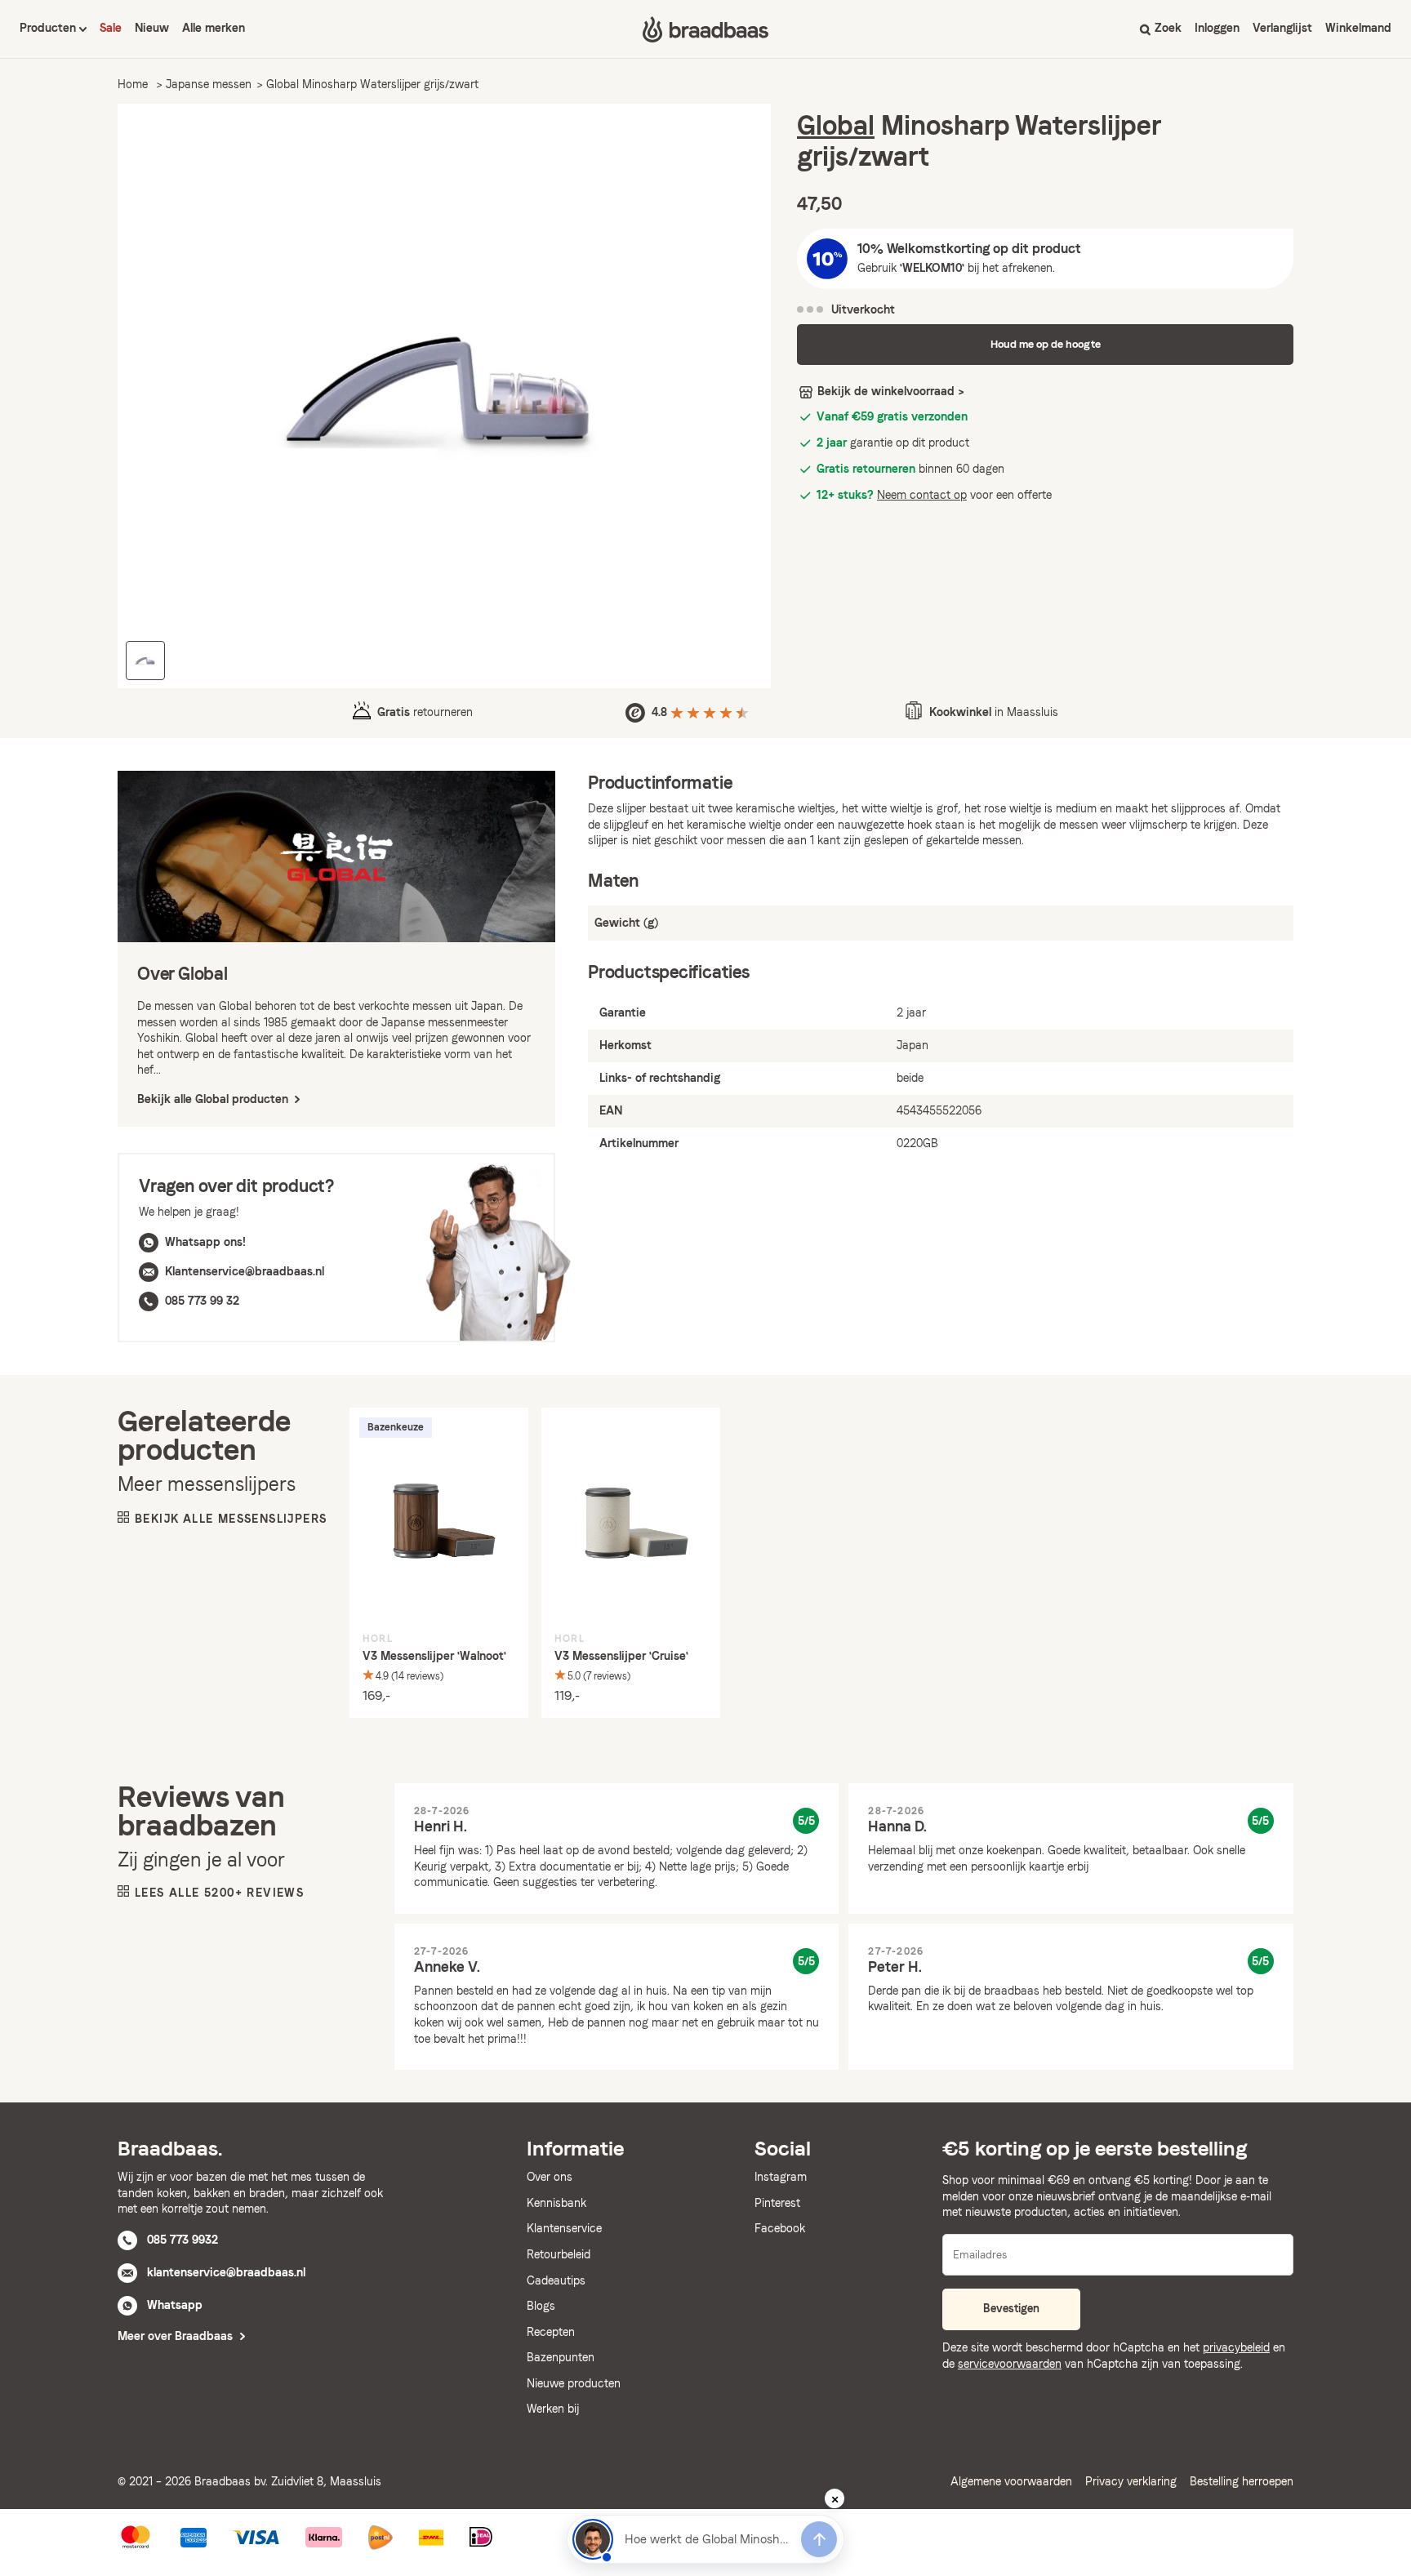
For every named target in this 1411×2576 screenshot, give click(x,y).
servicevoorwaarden (1010, 2364)
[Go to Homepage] (705, 29)
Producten (49, 28)
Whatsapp (175, 2305)
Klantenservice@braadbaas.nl (245, 1271)
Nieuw (152, 28)
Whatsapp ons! (205, 1242)
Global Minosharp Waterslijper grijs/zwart (372, 84)
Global (836, 125)
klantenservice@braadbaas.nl (226, 2272)
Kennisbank (556, 2203)
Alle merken (214, 28)
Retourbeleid (559, 2254)
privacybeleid (1236, 2347)
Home (133, 84)
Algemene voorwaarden (1011, 2481)
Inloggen (1217, 28)
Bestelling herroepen (1242, 2481)
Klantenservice (564, 2228)
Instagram (781, 2177)
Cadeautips (556, 2280)
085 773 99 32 (202, 1301)
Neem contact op (922, 495)
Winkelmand (1358, 28)
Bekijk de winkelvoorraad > (891, 391)
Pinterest (777, 2203)
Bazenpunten (561, 2357)
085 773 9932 (182, 2240)
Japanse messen (209, 84)
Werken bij (553, 2409)
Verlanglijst (1282, 28)
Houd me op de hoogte (1046, 344)
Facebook (780, 2228)
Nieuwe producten (574, 2383)
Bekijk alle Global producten (214, 1099)
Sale (111, 28)
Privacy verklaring (1131, 2481)
